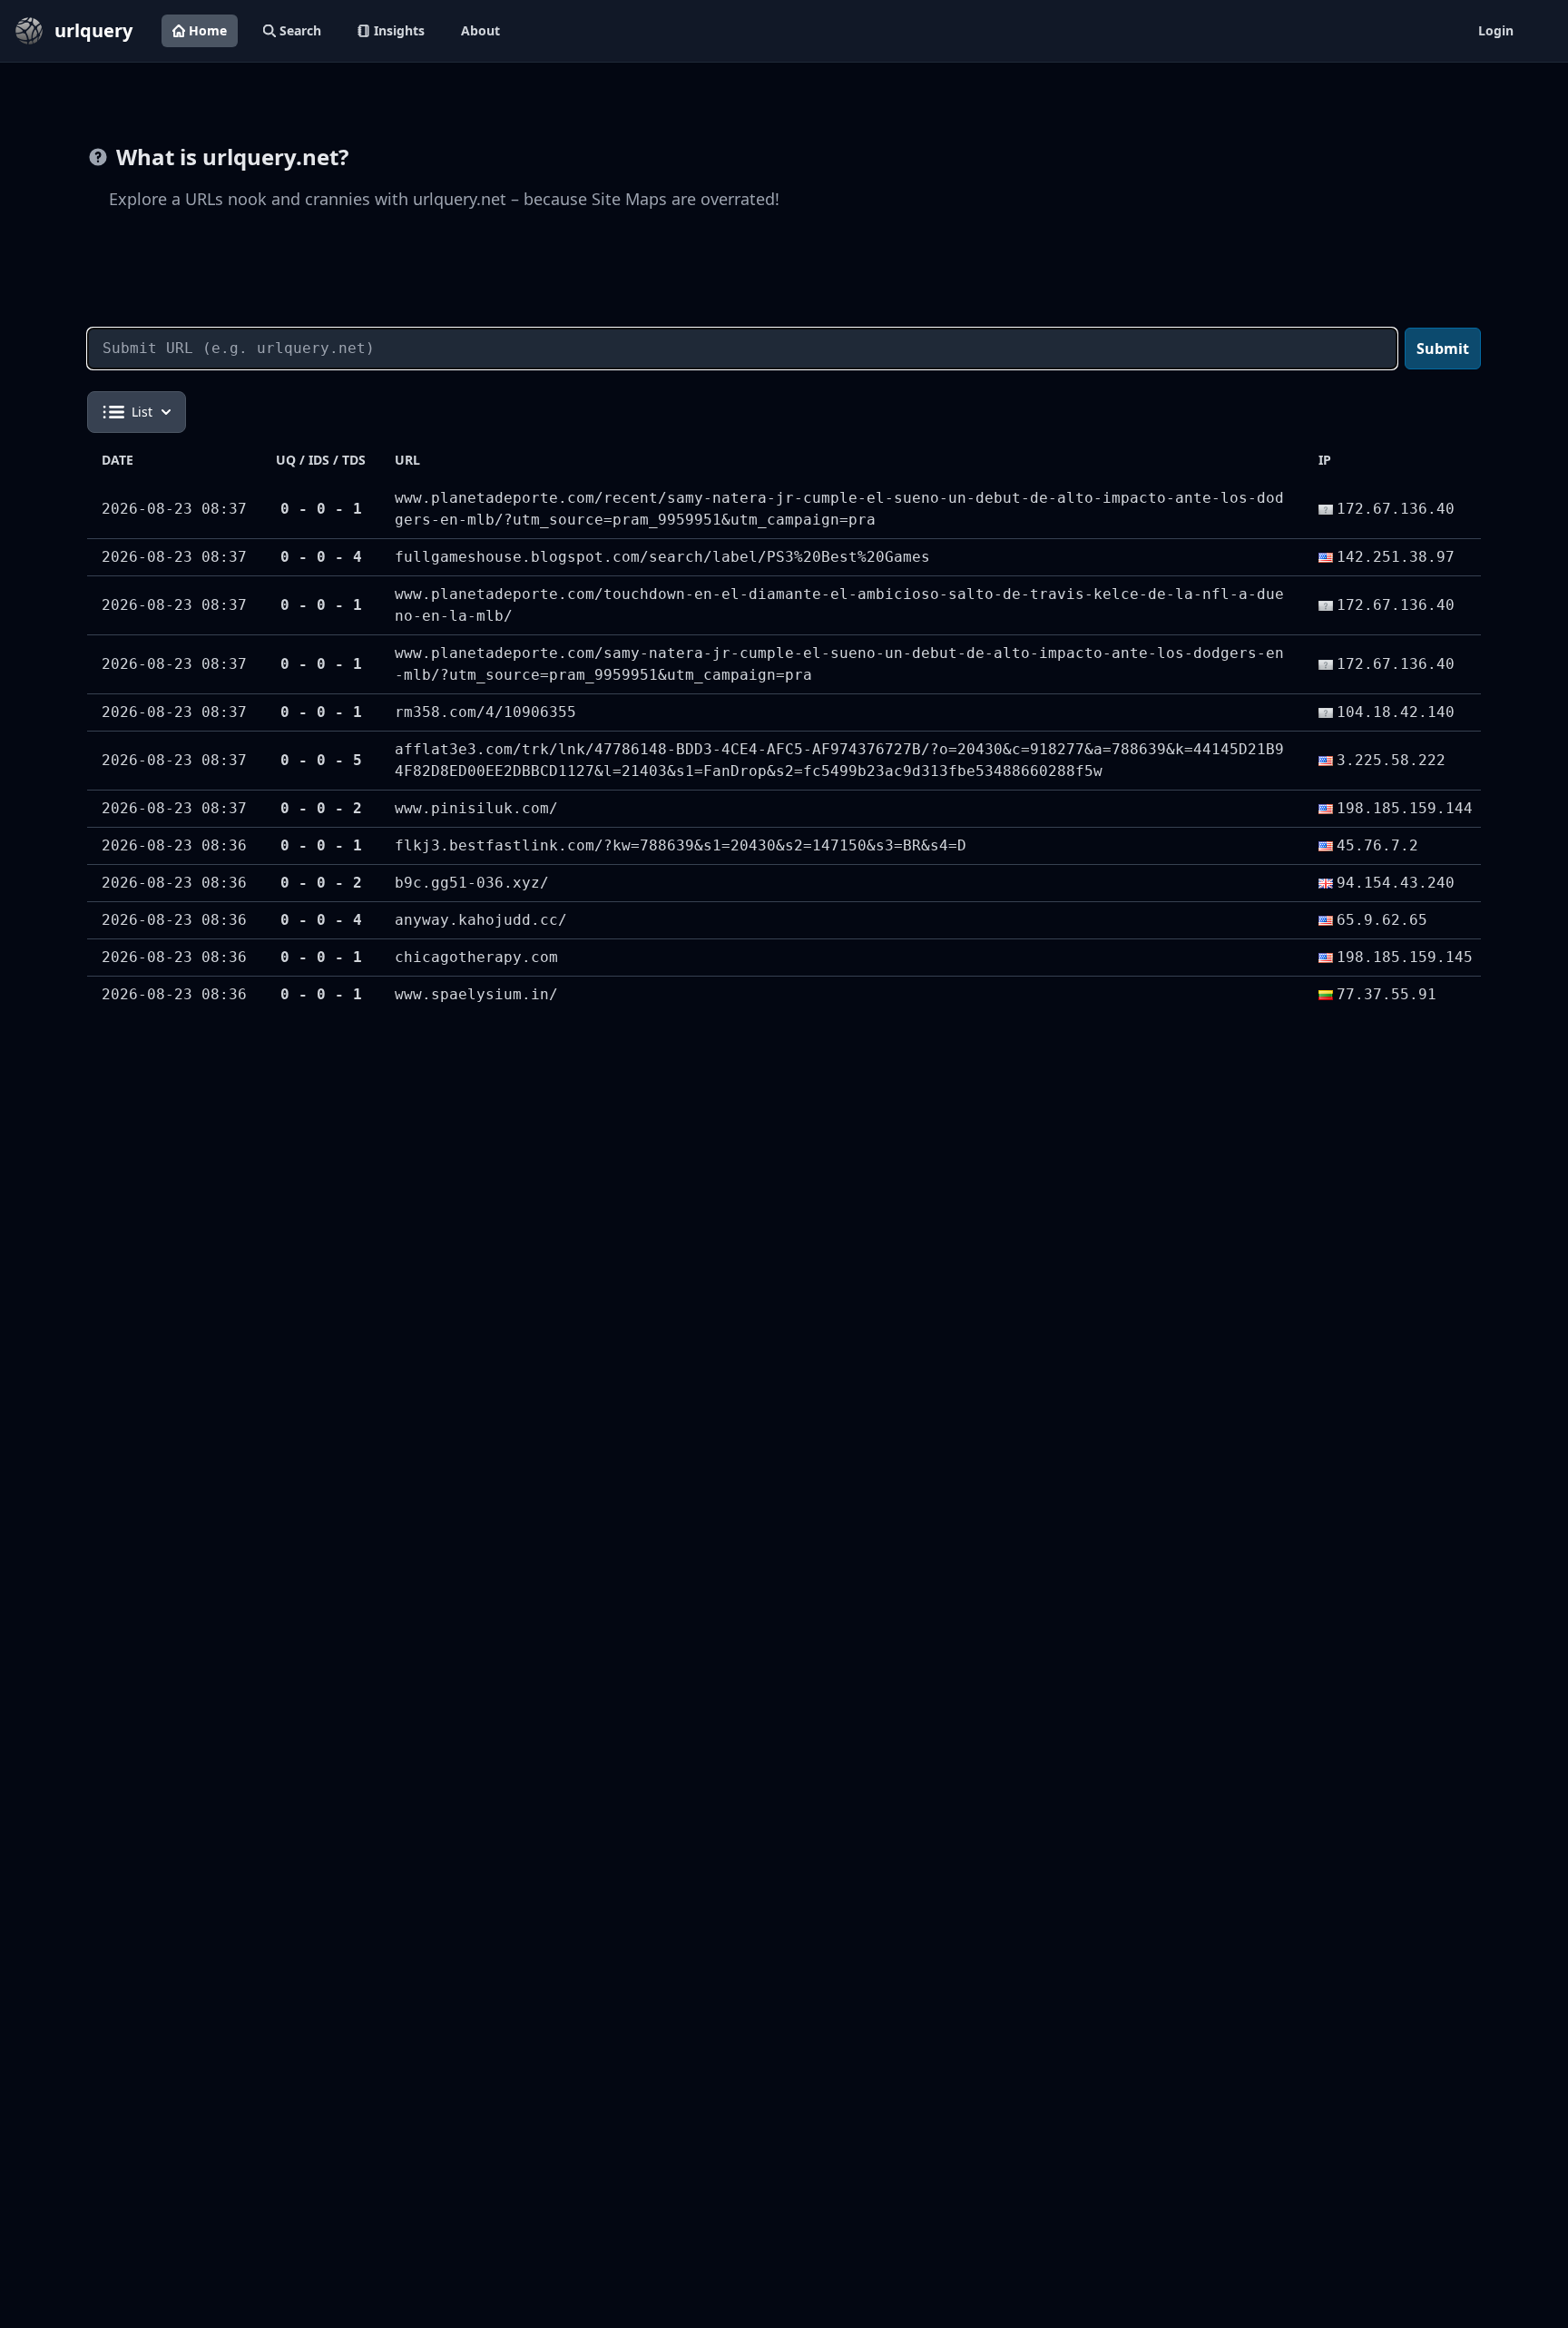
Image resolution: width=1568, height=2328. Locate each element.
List (142, 412)
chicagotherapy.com (476, 957)
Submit (1443, 349)
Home (208, 30)
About (480, 30)
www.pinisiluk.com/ (476, 808)
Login (1496, 30)
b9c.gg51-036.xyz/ (472, 883)
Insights (399, 30)
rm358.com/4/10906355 (485, 712)
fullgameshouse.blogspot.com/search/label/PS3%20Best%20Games (662, 557)
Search (300, 30)
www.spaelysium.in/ (476, 994)
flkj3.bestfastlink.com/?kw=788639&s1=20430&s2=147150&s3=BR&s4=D (681, 845)
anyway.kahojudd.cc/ (481, 920)
